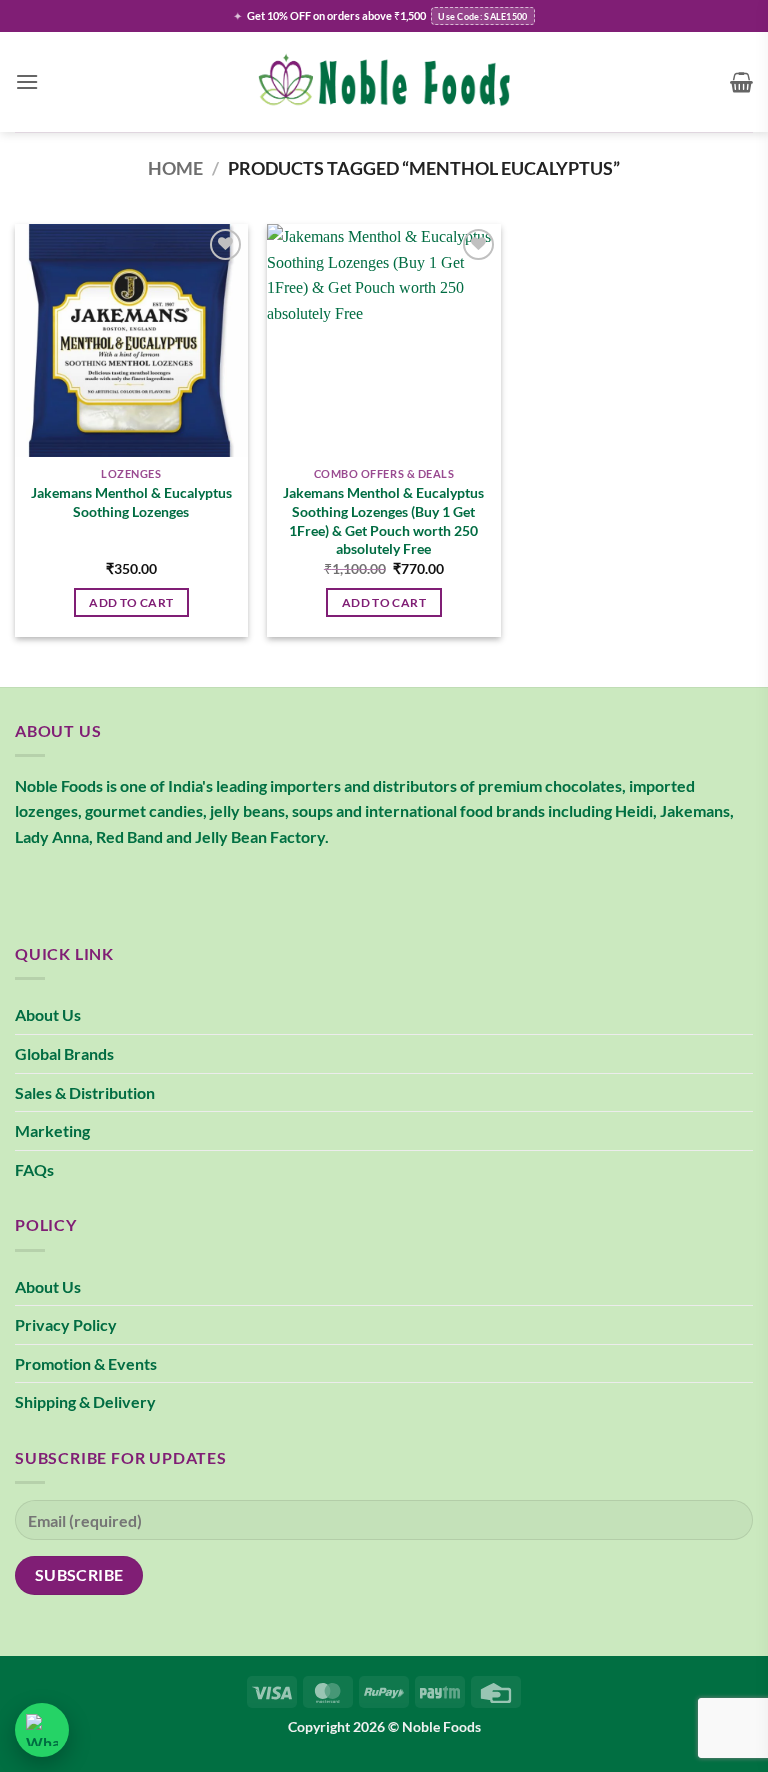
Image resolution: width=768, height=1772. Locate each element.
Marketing (52, 1130)
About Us (48, 1014)
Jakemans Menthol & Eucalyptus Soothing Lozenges (131, 502)
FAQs (34, 1169)
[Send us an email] (105, 887)
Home (175, 168)
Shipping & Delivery (85, 1401)
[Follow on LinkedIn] (141, 887)
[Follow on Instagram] (69, 887)
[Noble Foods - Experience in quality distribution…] (384, 82)
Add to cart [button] (131, 602)
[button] (27, 81)
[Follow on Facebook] (33, 887)
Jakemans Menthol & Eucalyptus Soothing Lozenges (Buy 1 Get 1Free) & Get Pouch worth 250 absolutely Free (383, 520)
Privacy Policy (66, 1324)
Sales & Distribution (85, 1092)
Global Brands (64, 1053)
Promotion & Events (86, 1363)
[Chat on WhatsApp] (42, 1730)
